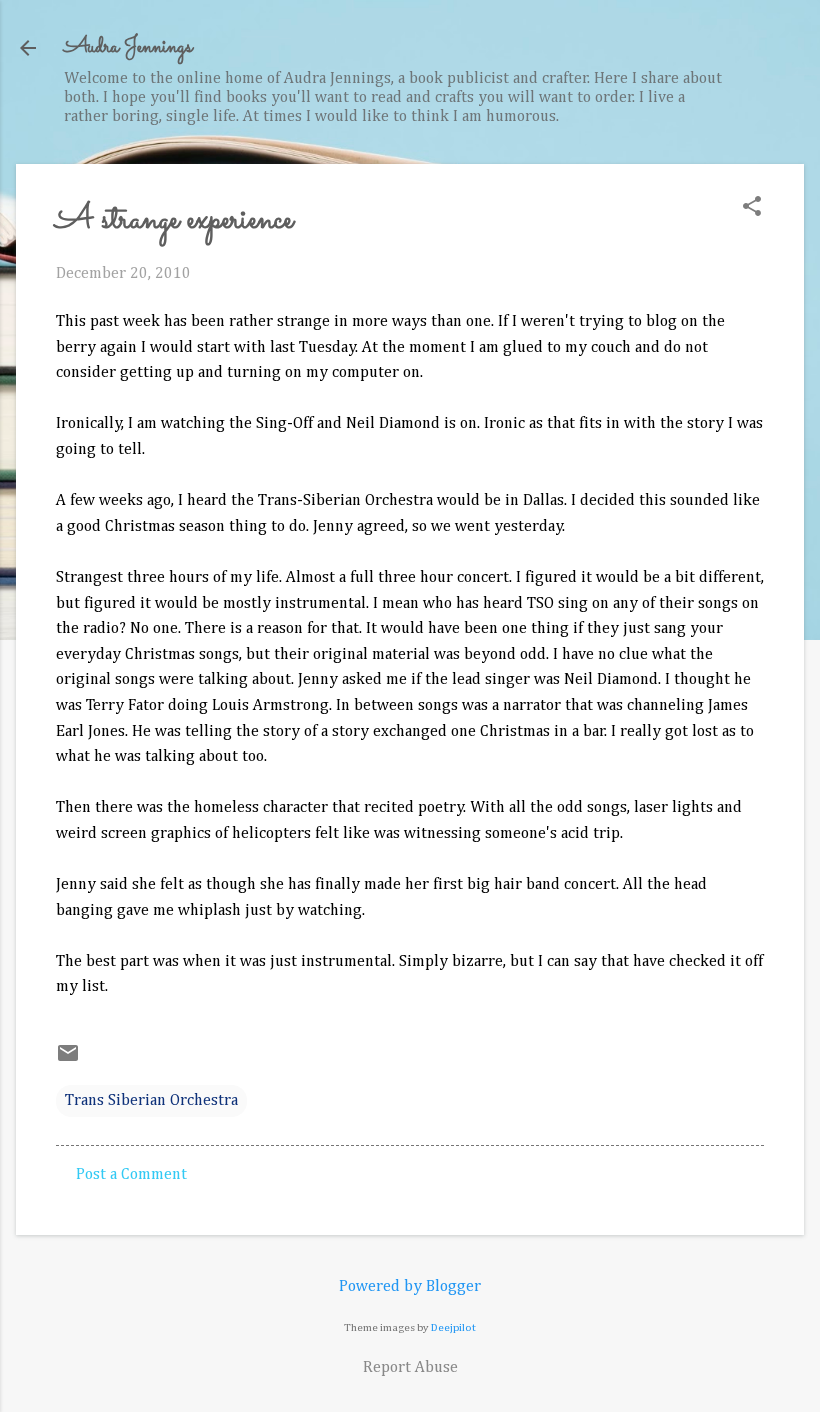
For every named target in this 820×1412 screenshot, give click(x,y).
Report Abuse (410, 1368)
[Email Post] (68, 1061)
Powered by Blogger (410, 1287)
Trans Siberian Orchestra (151, 1101)
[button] (752, 208)
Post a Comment (131, 1175)
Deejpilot (453, 1327)
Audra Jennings (128, 47)
